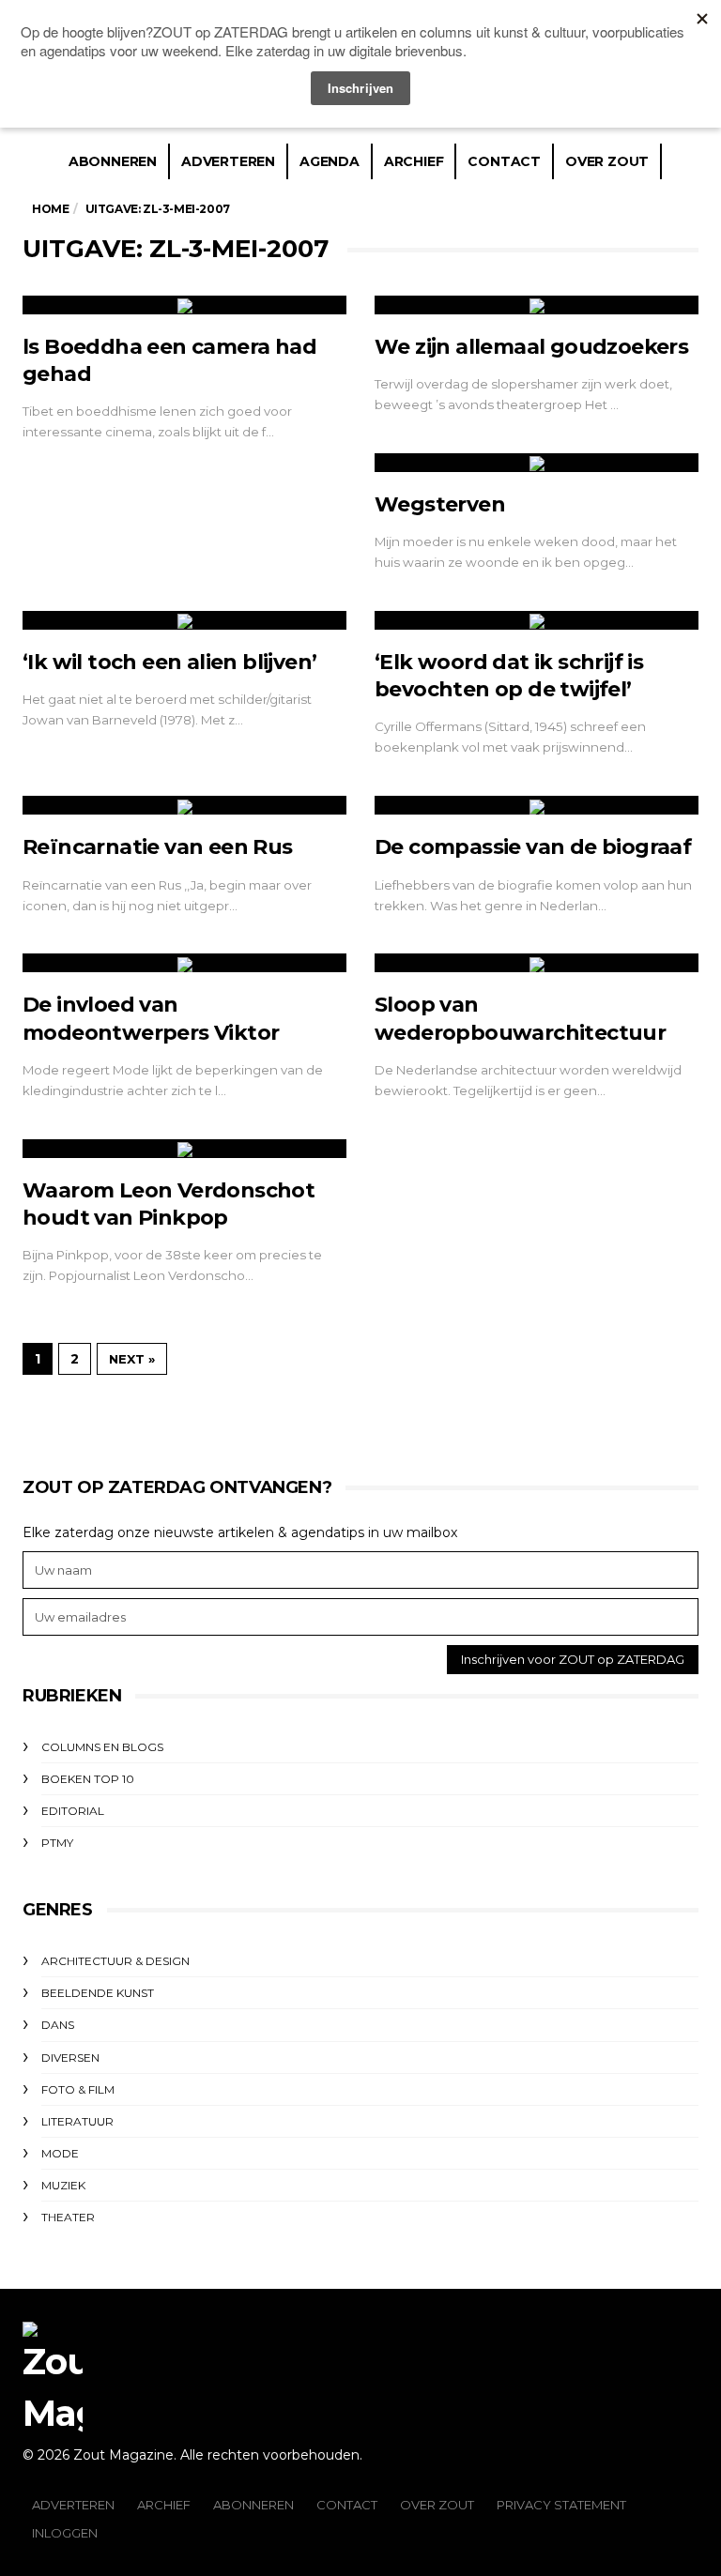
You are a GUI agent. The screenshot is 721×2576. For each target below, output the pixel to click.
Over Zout (607, 161)
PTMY (57, 1843)
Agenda (330, 161)
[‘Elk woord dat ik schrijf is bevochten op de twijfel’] (537, 620)
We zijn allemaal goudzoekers (531, 347)
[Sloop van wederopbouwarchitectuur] (537, 963)
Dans (58, 2025)
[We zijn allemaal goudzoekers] (537, 305)
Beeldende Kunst (98, 1993)
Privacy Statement (561, 2505)
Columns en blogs (102, 1747)
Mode (60, 2153)
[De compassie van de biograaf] (537, 805)
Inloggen (65, 2533)
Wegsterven (440, 504)
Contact (504, 161)
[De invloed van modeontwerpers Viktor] (184, 963)
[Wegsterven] (537, 463)
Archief (414, 161)
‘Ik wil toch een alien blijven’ (169, 662)
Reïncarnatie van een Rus (158, 847)
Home (50, 209)
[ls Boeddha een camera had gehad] (184, 305)
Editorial (73, 1811)
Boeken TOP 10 (88, 1779)
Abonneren (113, 161)
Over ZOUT (437, 2505)
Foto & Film (78, 2089)
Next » (132, 1359)
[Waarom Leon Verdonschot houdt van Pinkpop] (184, 1149)
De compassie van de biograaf (533, 847)
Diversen (70, 2058)
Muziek (63, 2185)
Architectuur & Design (115, 1961)
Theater (68, 2217)
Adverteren (228, 161)
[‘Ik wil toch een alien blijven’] (184, 620)
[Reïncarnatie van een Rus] (184, 805)
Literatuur (77, 2121)
